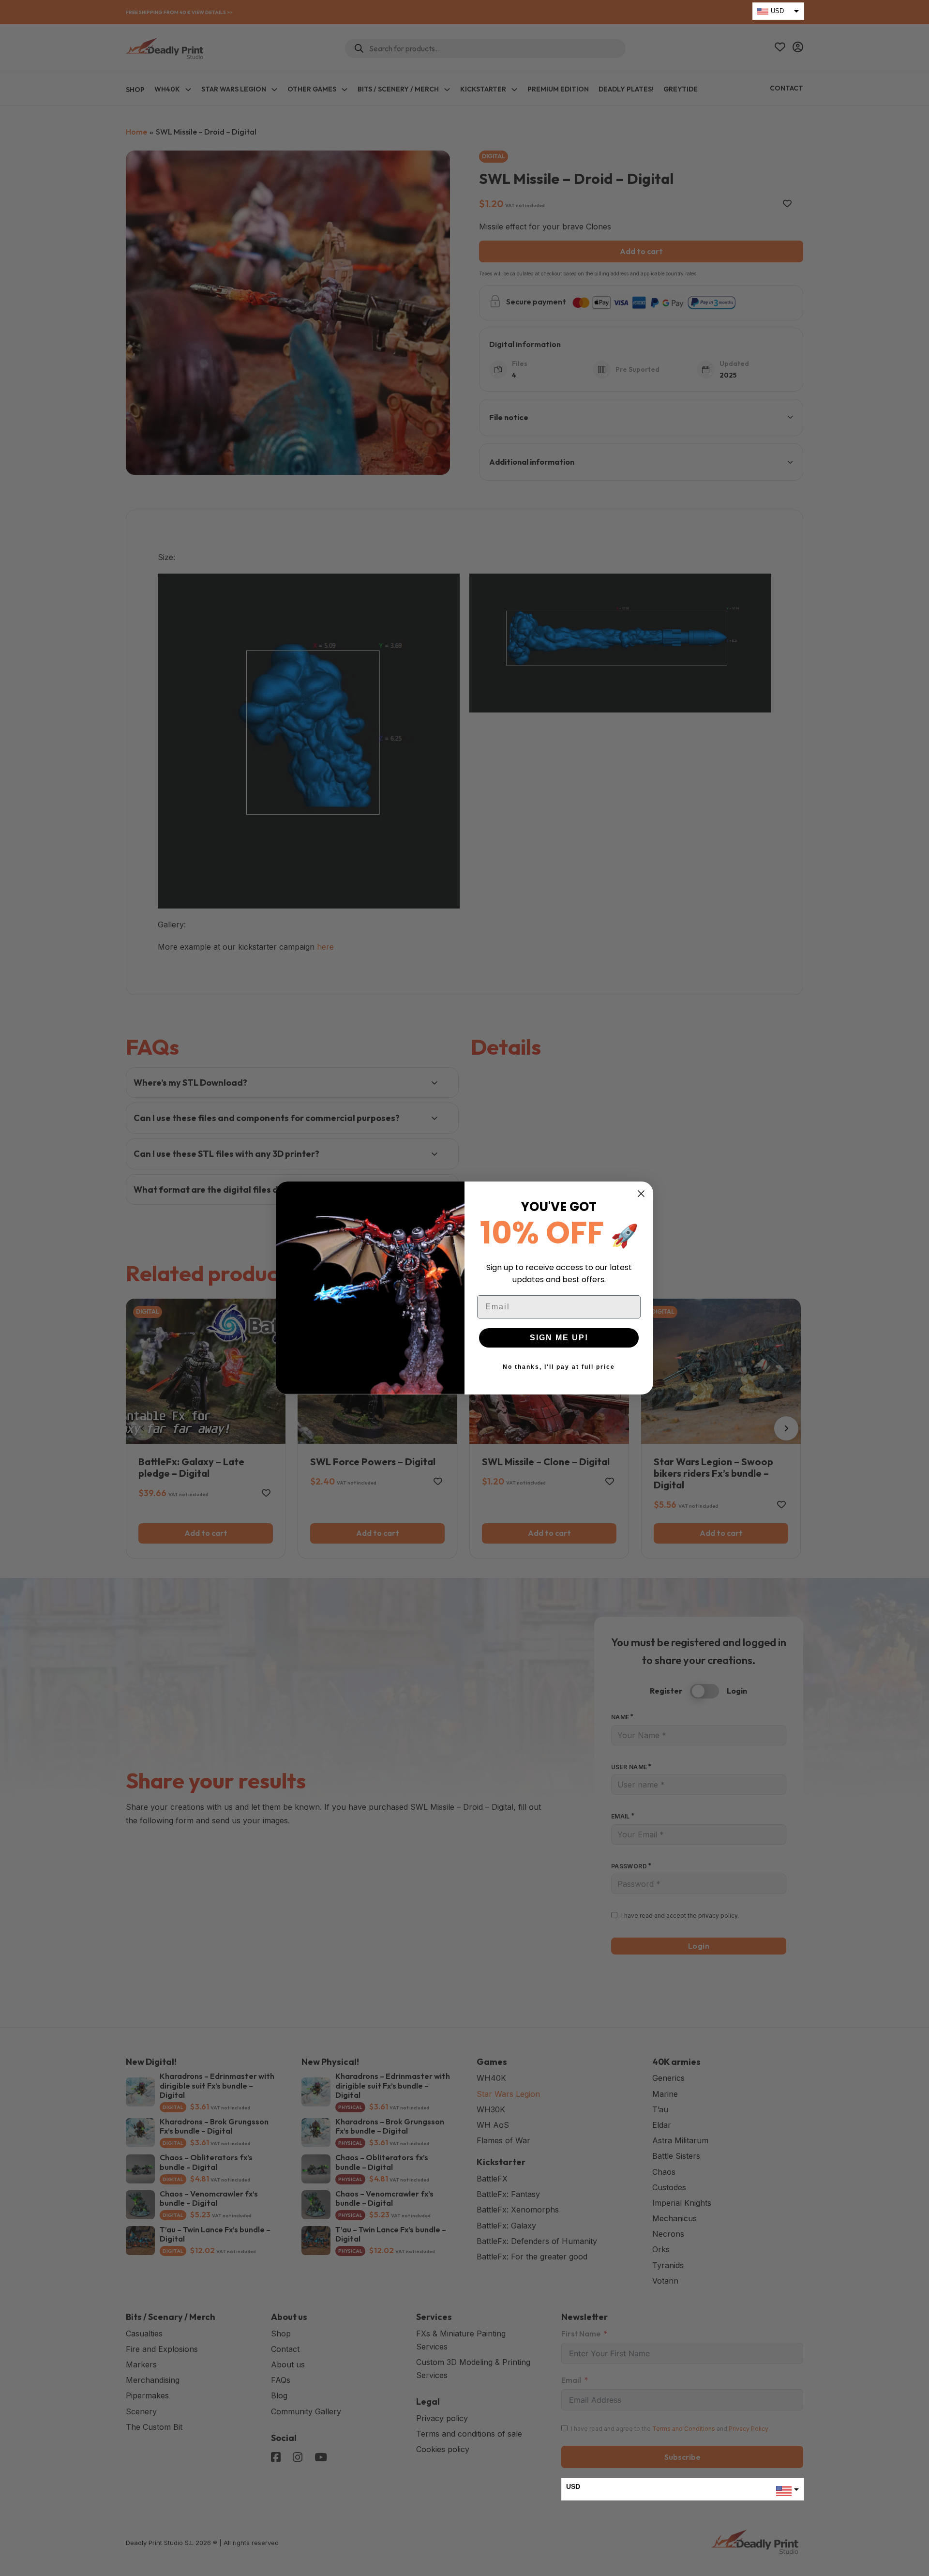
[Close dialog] (641, 1194)
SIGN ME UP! (559, 1338)
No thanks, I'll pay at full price (559, 1367)
